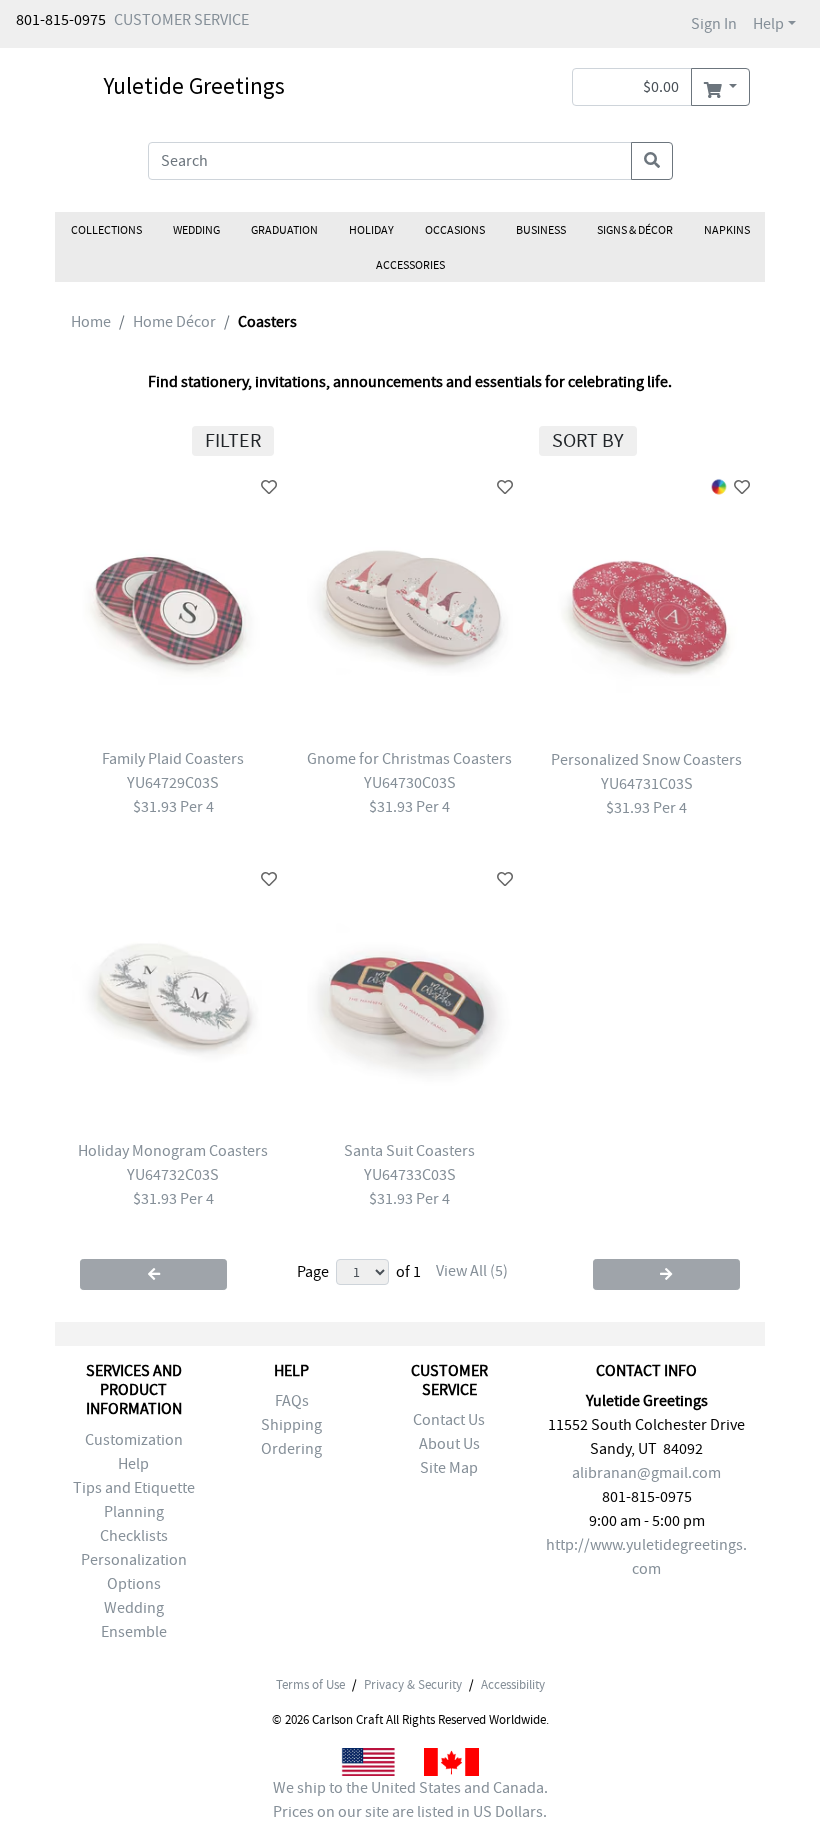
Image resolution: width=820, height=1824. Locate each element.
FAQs (292, 1401)
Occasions (455, 230)
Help (768, 24)
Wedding (196, 230)
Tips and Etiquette (134, 1488)
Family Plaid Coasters (173, 759)
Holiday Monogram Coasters (173, 1151)
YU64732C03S (173, 1175)
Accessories (410, 265)
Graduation (284, 230)
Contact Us (449, 1420)
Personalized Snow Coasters (646, 760)
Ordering (291, 1449)
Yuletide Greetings (194, 85)
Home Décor (174, 322)
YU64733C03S (410, 1175)
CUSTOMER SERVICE (181, 20)
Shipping (291, 1425)
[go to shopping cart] (720, 87)
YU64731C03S (647, 784)
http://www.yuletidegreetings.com (646, 1557)
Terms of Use (310, 1685)
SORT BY (588, 440)
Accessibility (513, 1685)
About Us (449, 1444)
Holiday (371, 230)
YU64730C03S (410, 783)
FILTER (233, 440)
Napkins (727, 230)
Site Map (449, 1468)
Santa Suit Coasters (409, 1151)
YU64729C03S (173, 783)
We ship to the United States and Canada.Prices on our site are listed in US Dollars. (410, 1800)
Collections (106, 230)
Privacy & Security (413, 1685)
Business (541, 230)
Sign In (714, 24)
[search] (652, 161)
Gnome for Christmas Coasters (409, 759)
